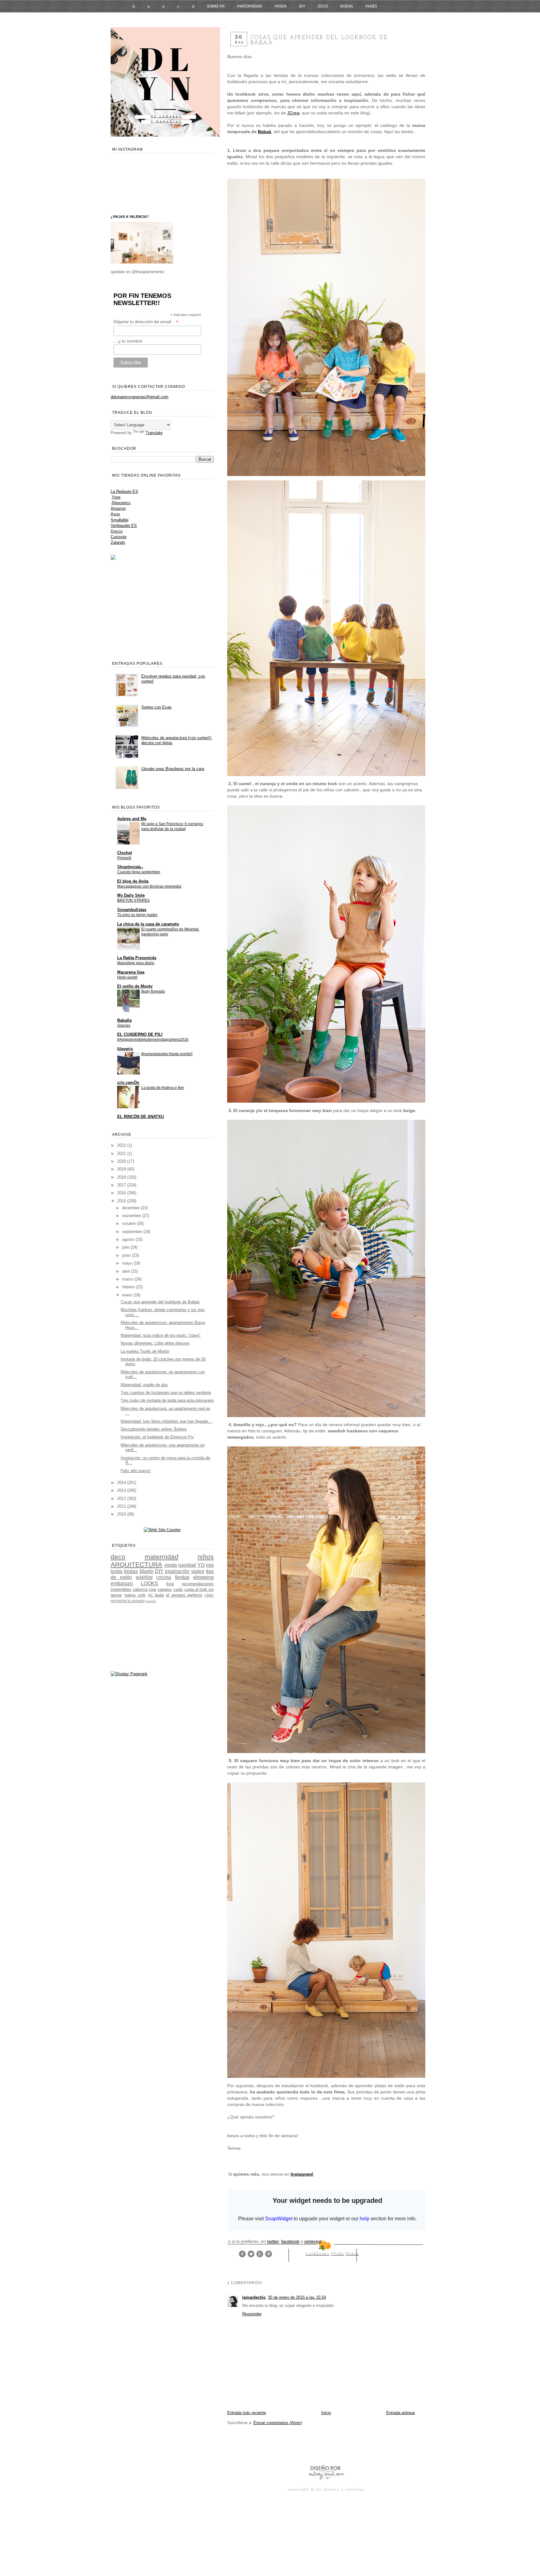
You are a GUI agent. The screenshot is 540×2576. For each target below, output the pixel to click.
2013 (122, 1490)
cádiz (209, 1595)
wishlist (144, 1577)
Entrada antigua (400, 2413)
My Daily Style (131, 895)
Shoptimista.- (130, 867)
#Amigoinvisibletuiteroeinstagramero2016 (153, 1040)
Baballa (124, 1020)
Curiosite (119, 537)
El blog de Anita (133, 881)
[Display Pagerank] (129, 1674)
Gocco (117, 531)
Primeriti (124, 858)
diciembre (132, 1208)
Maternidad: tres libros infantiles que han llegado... (166, 1421)
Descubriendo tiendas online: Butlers (154, 1429)
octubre (130, 1223)
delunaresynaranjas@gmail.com (140, 397)
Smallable (120, 520)
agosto (129, 1239)
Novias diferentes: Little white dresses (155, 1343)
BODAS (347, 6)
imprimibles (121, 1589)
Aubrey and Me (132, 819)
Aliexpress (121, 503)
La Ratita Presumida (137, 958)
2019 (122, 1169)
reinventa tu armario (128, 1601)
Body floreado (153, 991)
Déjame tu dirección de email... (146, 322)
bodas (131, 1571)
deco (118, 1557)
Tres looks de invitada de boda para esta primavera (167, 1400)
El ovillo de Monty (135, 986)
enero (128, 1295)
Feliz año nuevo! (136, 1471)
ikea (170, 1584)
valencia (140, 1589)
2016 (122, 1193)
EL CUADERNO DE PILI (140, 1034)
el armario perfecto (184, 1595)
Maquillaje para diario (136, 963)
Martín (147, 1571)
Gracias (124, 1025)
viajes (198, 1571)
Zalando (118, 542)
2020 (122, 1161)
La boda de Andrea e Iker (163, 1088)
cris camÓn (128, 1083)
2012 (122, 1498)
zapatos (165, 1589)
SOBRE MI (216, 6)
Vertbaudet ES (124, 526)
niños (352, 2254)
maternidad (162, 1557)
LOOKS (150, 1584)
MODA (281, 6)
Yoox (116, 497)
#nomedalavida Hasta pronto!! (167, 1054)
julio (126, 1247)
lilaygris (125, 1049)
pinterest (313, 2241)
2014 (122, 1483)
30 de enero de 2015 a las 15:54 (297, 2297)
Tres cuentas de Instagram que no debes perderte (166, 1393)
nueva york (135, 1595)
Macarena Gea (131, 972)
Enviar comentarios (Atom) (278, 2423)
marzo (128, 1279)
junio (127, 1255)
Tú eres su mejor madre (137, 915)
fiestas (182, 1577)
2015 (122, 1201)
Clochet (125, 853)
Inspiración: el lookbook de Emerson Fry (157, 1437)
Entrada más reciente (247, 2413)
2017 (122, 1185)
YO (201, 1565)
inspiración (177, 1571)
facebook (290, 2241)
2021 (122, 1153)
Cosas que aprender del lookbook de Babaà (160, 1302)
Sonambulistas (132, 910)
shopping (203, 1577)
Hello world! (127, 977)
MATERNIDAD (250, 6)
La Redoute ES (124, 491)
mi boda (156, 1595)
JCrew (293, 113)
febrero (129, 1287)
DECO (323, 6)
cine (152, 1589)
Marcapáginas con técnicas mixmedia (149, 886)
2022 (122, 1145)
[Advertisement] (300, 2444)
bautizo (151, 1601)
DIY (302, 6)
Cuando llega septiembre (139, 872)
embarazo (122, 1584)
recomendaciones (198, 1584)
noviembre (132, 1216)
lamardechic (254, 2297)
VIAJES (371, 6)
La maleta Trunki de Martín (145, 1351)
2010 (122, 1514)
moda (338, 2254)
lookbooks (318, 2254)
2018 (122, 1177)
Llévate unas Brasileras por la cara (173, 769)
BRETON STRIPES (133, 900)
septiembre (133, 1232)
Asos (115, 514)
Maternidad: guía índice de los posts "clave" (161, 1335)
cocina (164, 1577)
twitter (273, 2241)
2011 (122, 1506)
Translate (154, 433)
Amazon (118, 508)
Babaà (265, 132)
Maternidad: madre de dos (144, 1385)
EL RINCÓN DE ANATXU (140, 1117)
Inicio (326, 2413)
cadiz (178, 1589)
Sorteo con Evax (156, 707)
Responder (252, 2314)
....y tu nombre (128, 341)
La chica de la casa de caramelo (148, 924)
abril (127, 1271)
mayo (128, 1263)
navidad (187, 1565)
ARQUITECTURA (136, 1564)
